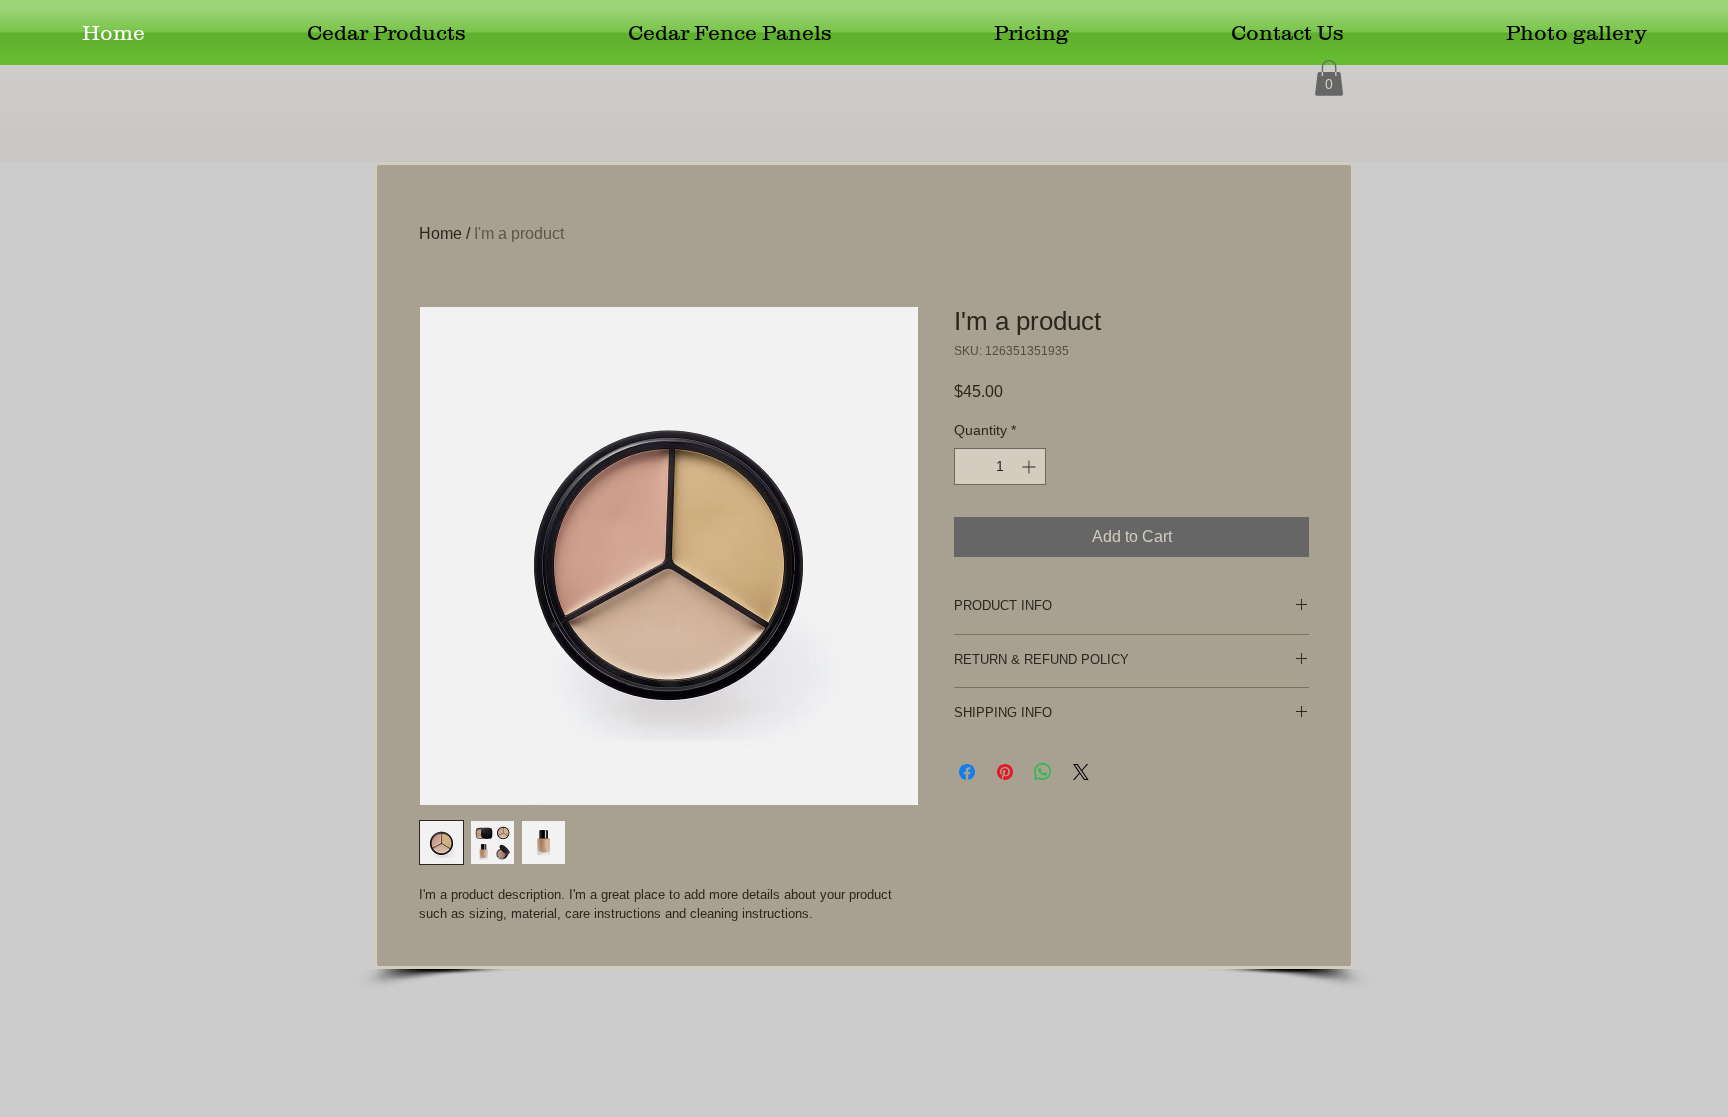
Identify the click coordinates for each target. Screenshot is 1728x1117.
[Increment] (1030, 466)
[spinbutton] (1000, 466)
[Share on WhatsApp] (1043, 772)
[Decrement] (969, 466)
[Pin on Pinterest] (1005, 772)
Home (440, 233)
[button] (1329, 78)
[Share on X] (1081, 772)
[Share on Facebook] (967, 772)
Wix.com (656, 1011)
